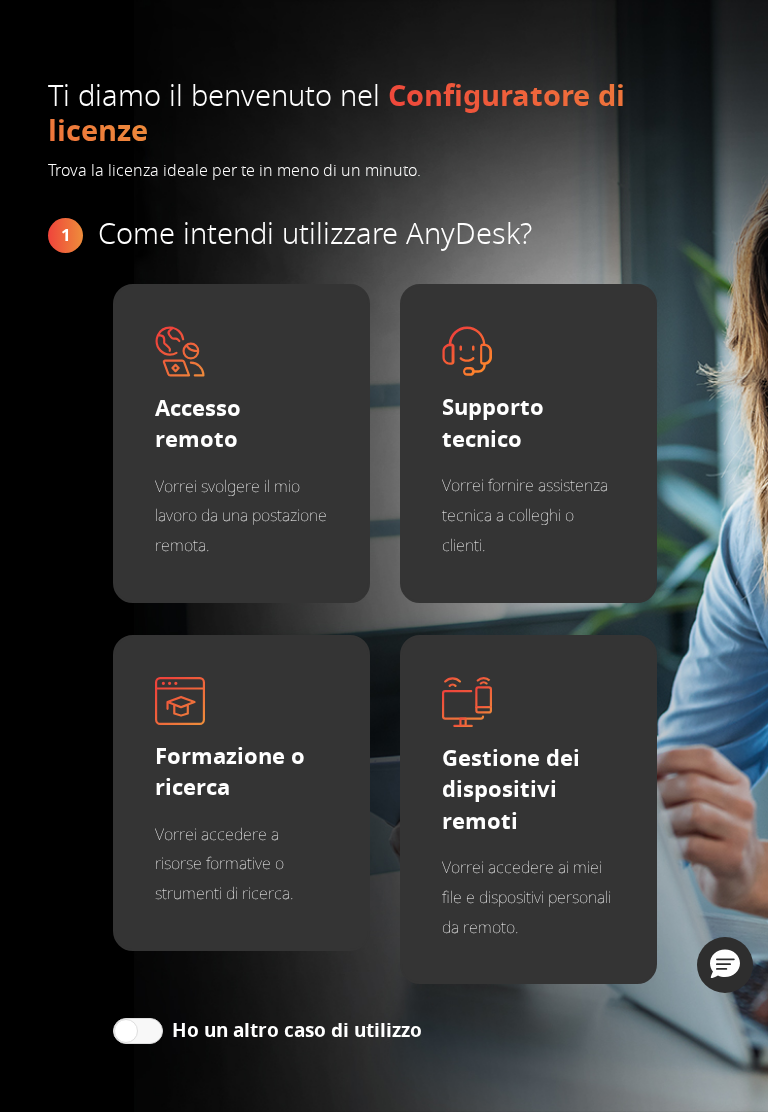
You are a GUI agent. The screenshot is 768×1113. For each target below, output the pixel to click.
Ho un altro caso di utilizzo (297, 1030)
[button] (725, 965)
